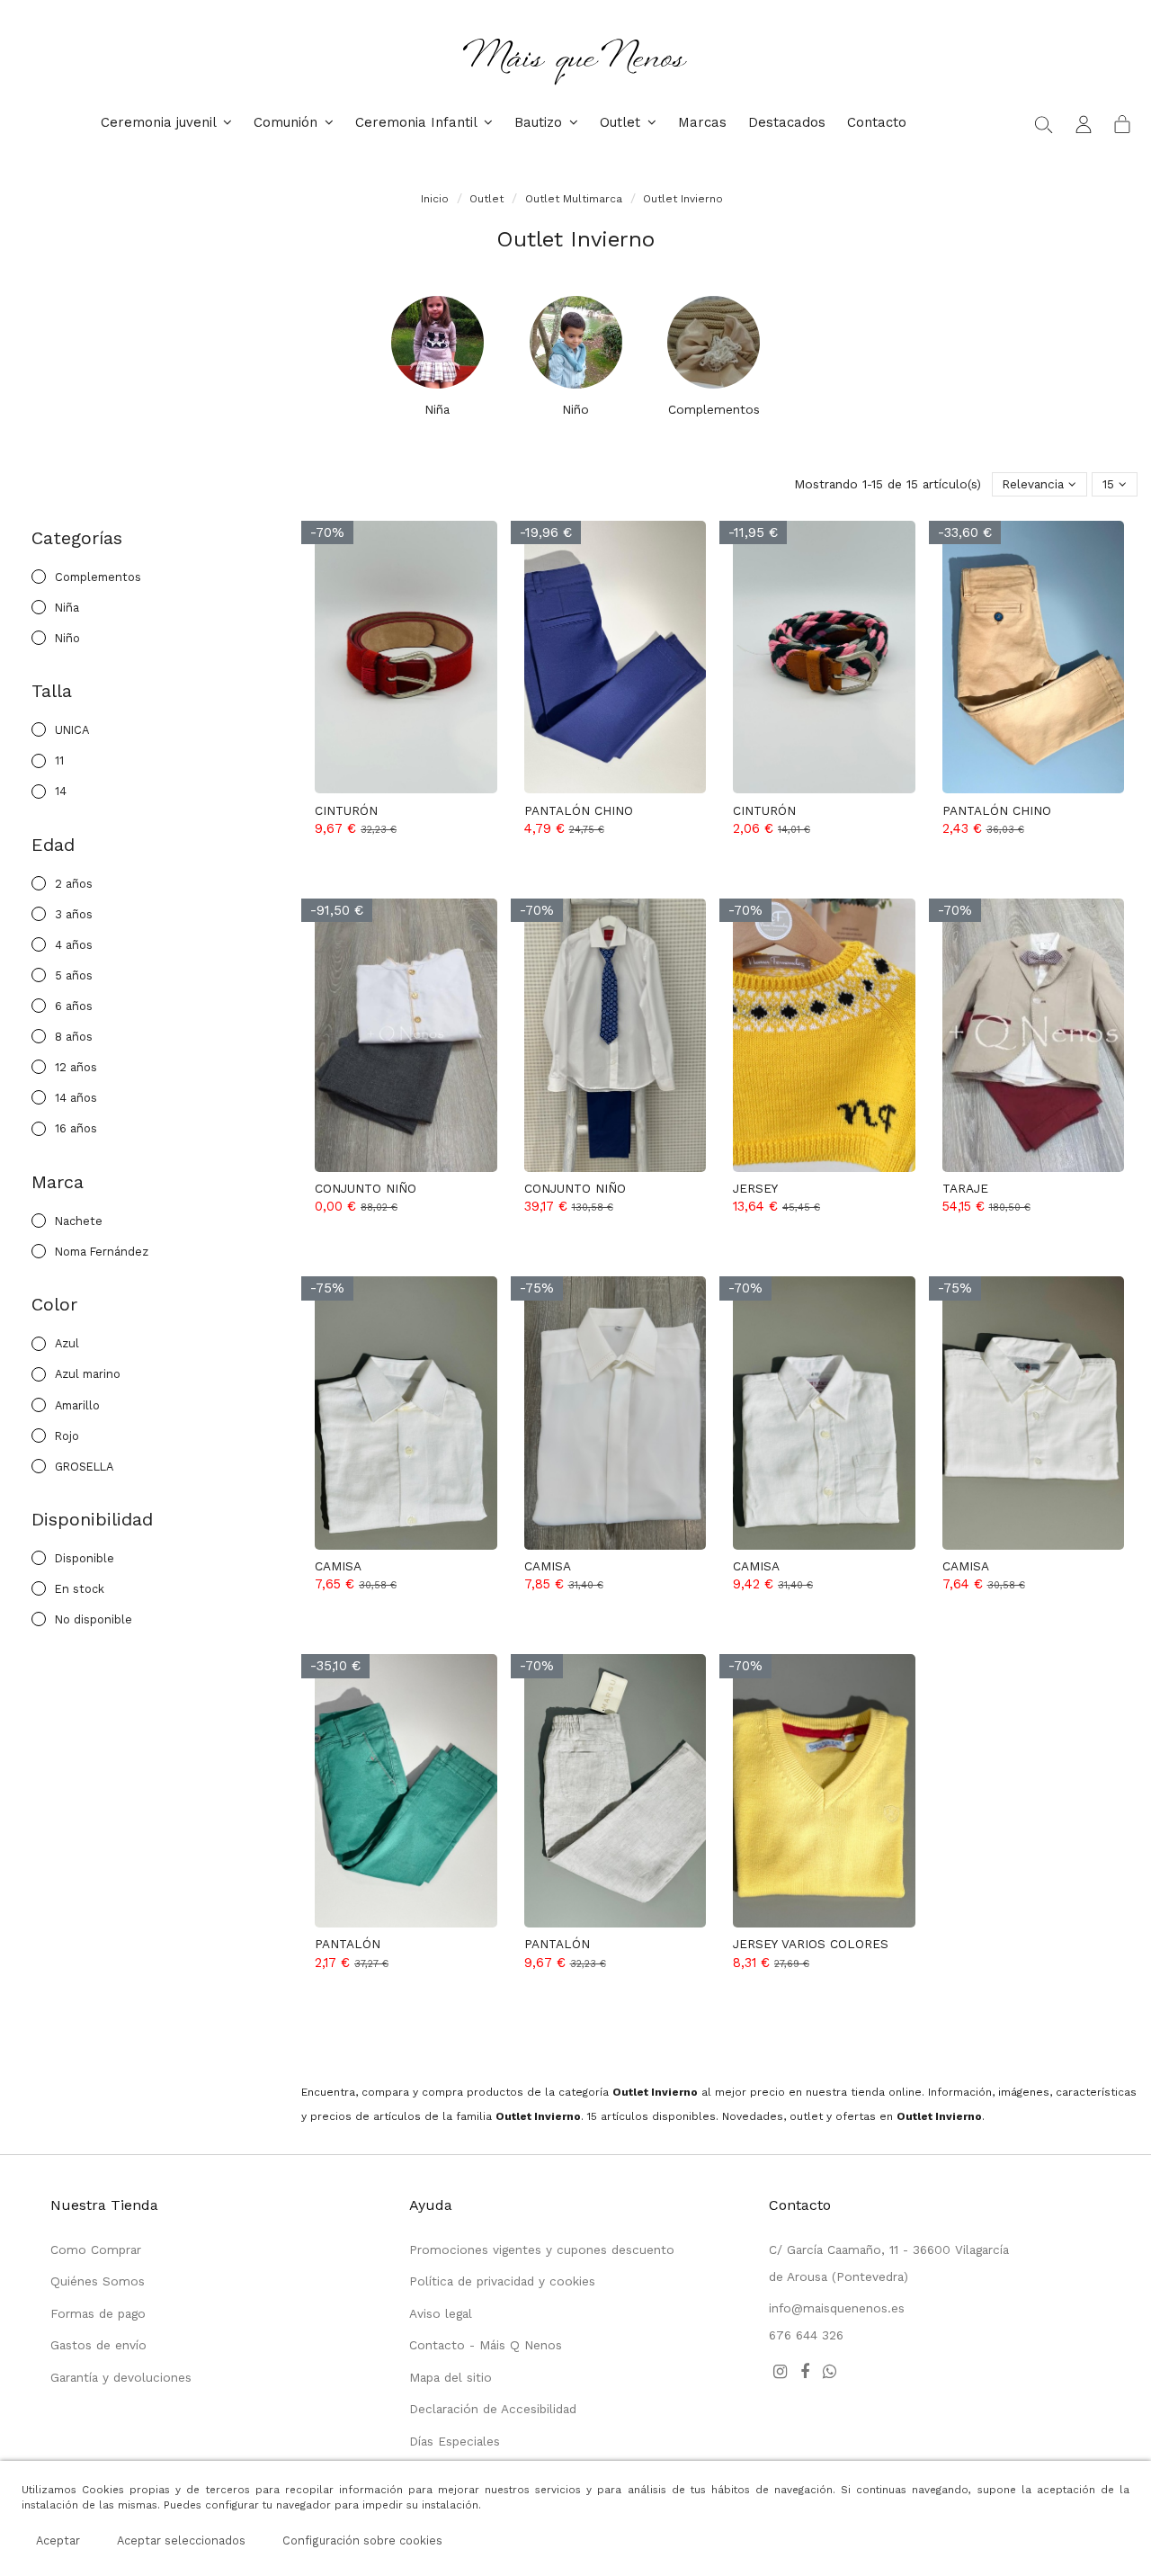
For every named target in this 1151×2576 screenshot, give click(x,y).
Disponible (85, 1558)
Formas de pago (98, 2313)
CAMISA (338, 1566)
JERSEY (755, 1188)
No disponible (94, 1619)
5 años (74, 975)
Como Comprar (96, 2250)
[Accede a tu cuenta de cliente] (1084, 123)
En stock (80, 1589)
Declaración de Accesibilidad (493, 2409)
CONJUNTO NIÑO (366, 1188)
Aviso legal (441, 2313)
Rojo (67, 1436)
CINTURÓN (346, 810)
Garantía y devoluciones (121, 2377)
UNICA (72, 730)
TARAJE (965, 1188)
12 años (76, 1067)
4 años (74, 945)
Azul (67, 1343)
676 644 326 (806, 2335)
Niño (575, 409)
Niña (437, 409)
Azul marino (88, 1374)
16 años (76, 1128)
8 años (74, 1037)
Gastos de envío (98, 2345)
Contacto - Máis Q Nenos (486, 2345)
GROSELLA (84, 1467)
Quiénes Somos (98, 2281)
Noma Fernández (102, 1252)
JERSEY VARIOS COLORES (811, 1944)
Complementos (714, 409)
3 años (74, 914)
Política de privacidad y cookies (502, 2281)
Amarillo (77, 1405)
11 (59, 760)
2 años (74, 884)
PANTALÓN (348, 1944)
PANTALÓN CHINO (579, 810)
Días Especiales (455, 2441)
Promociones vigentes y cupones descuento (542, 2250)
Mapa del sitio (451, 2377)
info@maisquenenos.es (837, 2308)
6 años (74, 1006)
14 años (76, 1098)
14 (61, 791)
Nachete (79, 1221)
